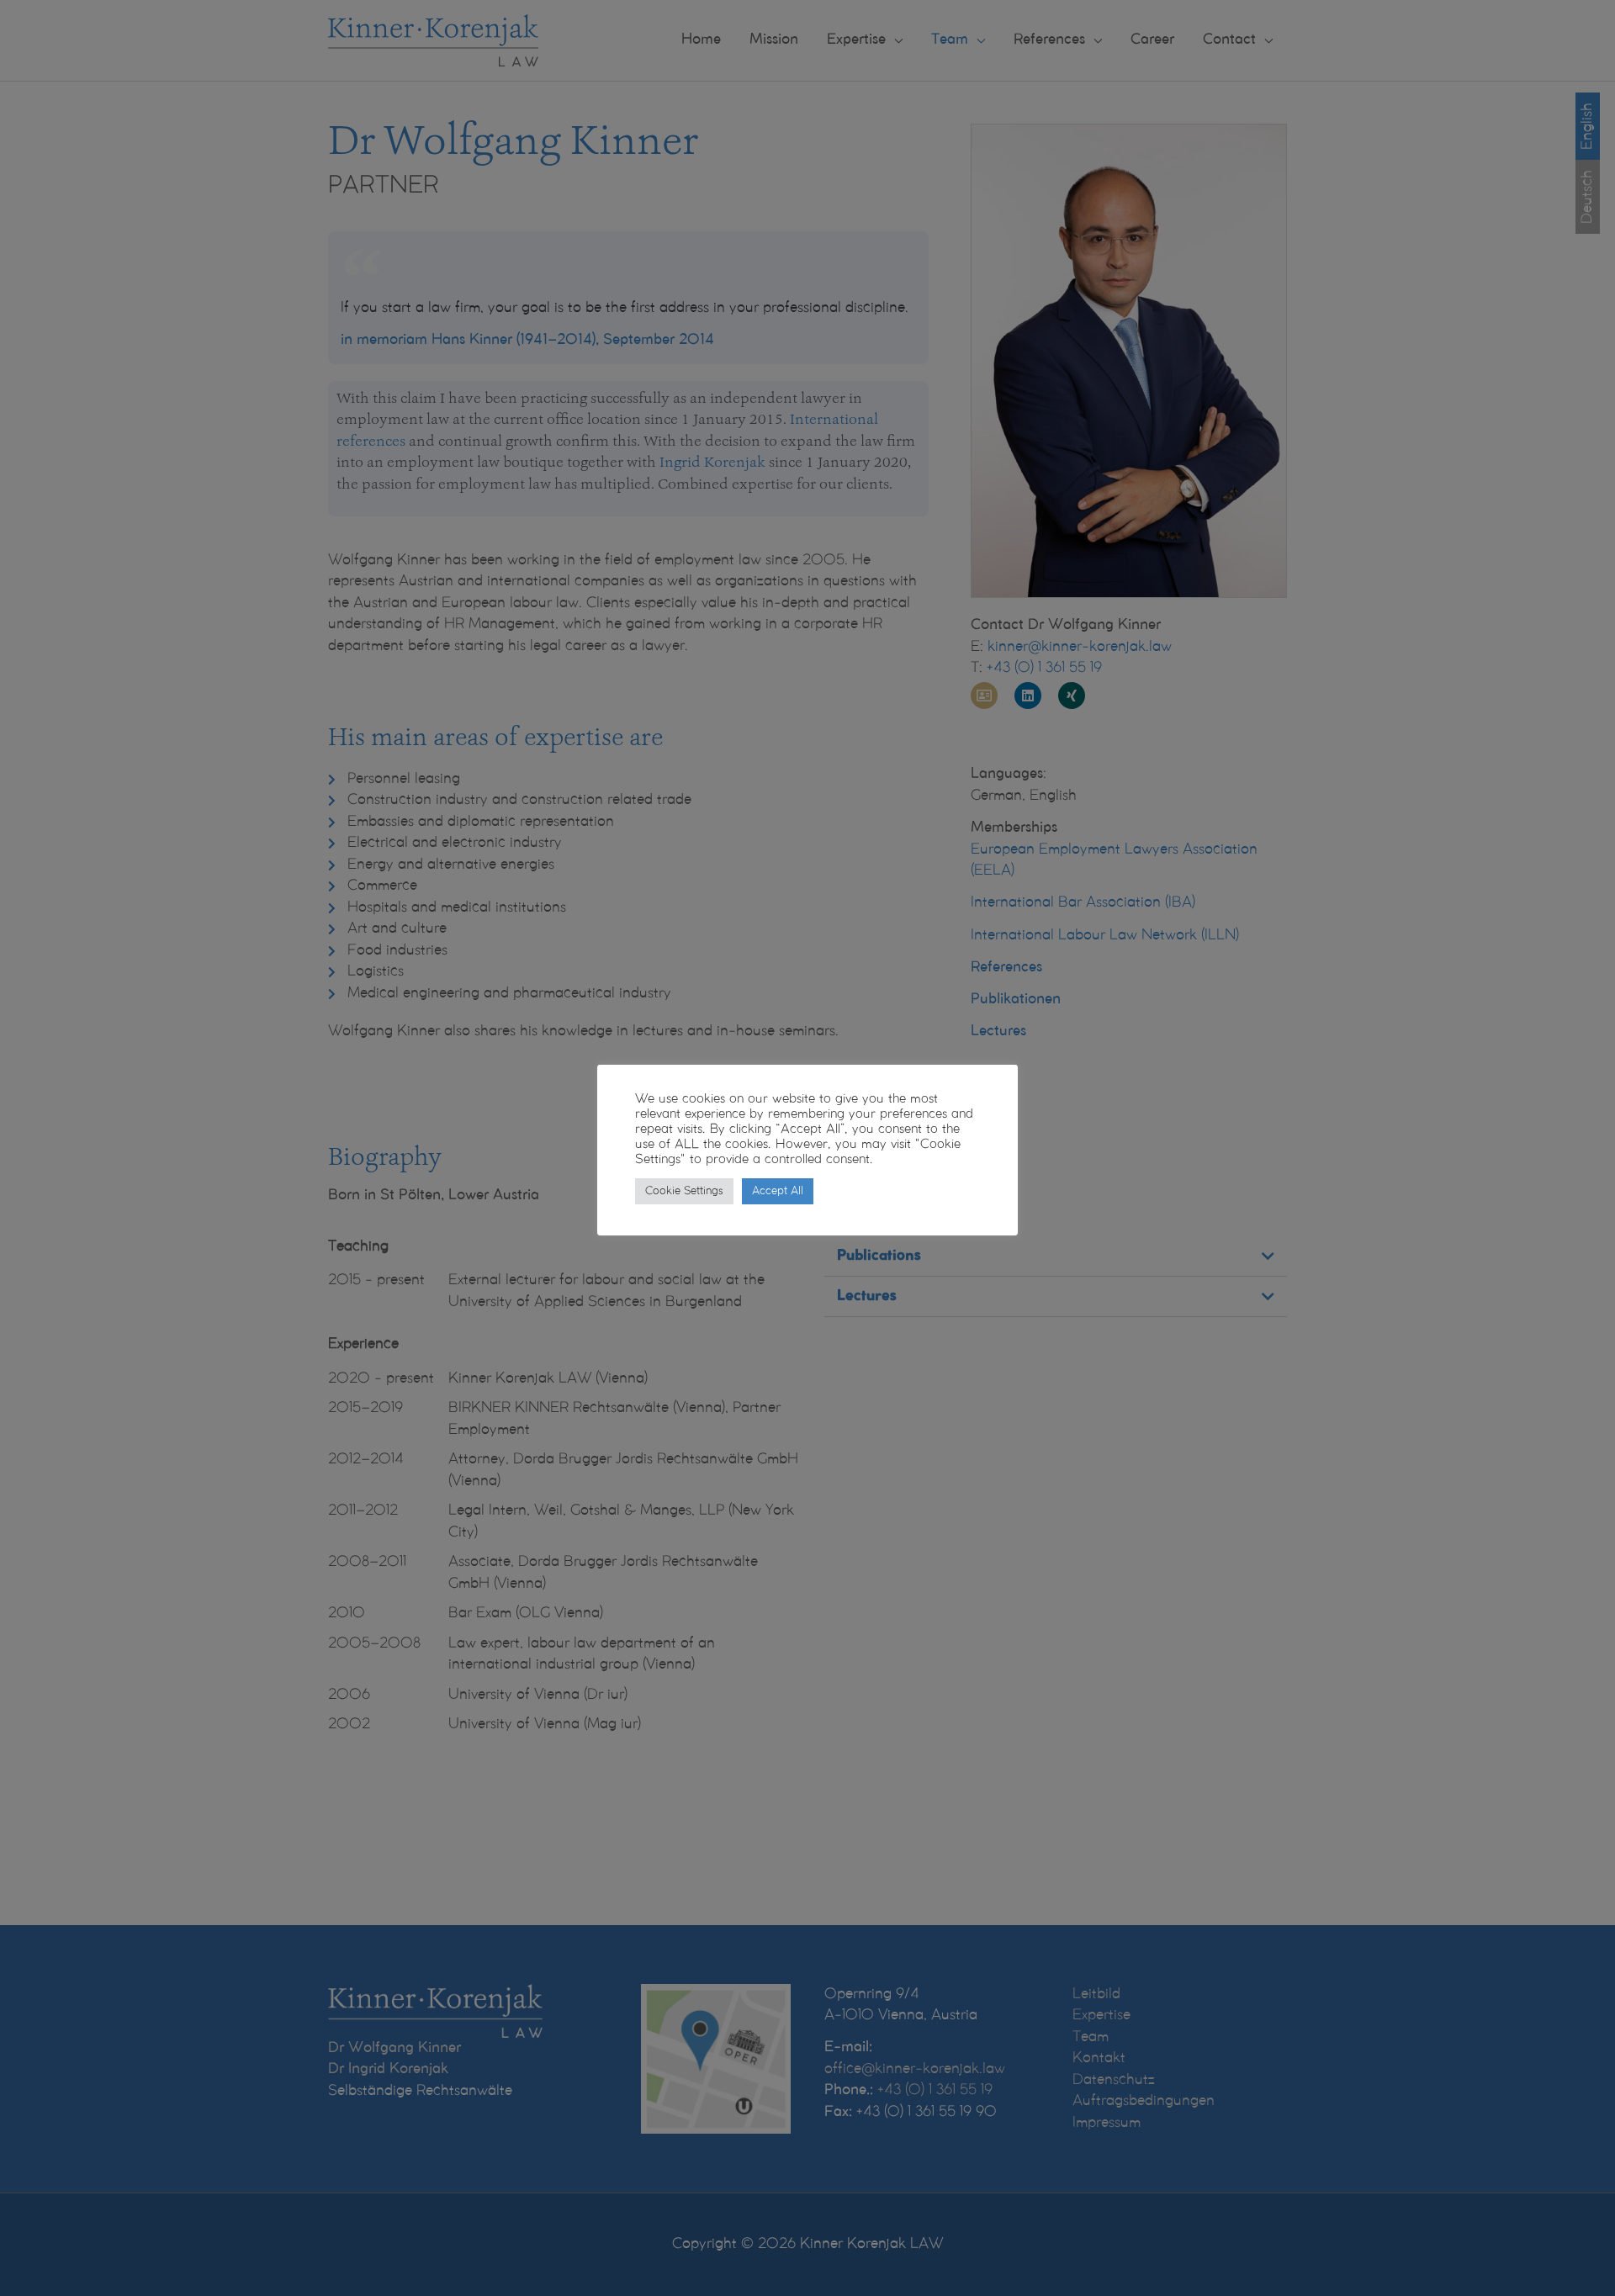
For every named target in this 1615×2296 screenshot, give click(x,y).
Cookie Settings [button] (684, 1191)
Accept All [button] (778, 1191)
